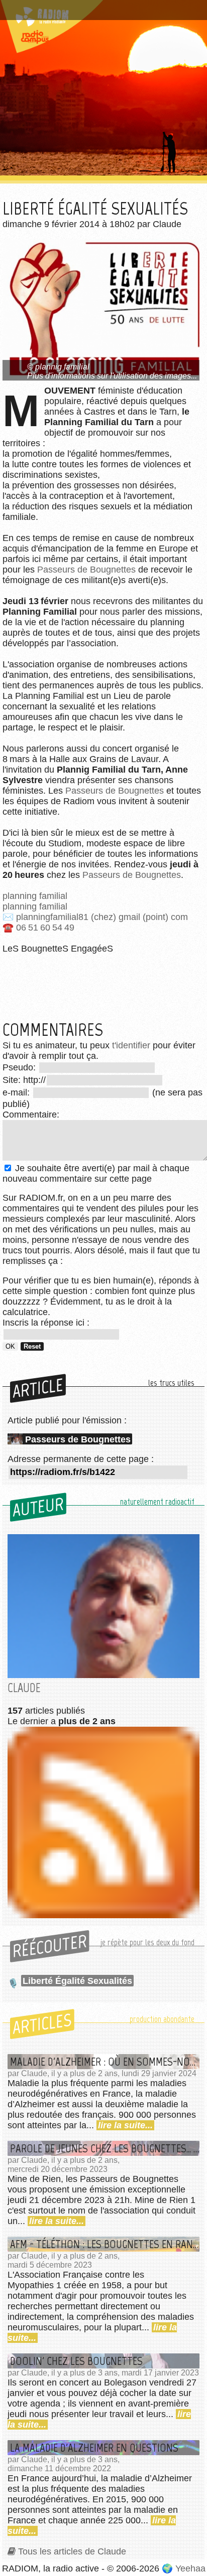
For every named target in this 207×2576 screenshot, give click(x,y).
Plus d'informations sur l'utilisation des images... (112, 376)
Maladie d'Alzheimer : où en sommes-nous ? (105, 2062)
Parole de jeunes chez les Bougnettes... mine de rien (105, 2148)
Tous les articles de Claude (72, 2551)
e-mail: (17, 1092)
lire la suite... (125, 2125)
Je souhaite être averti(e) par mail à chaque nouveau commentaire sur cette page (96, 1173)
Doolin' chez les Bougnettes (76, 2361)
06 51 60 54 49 (45, 928)
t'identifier (131, 1045)
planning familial (35, 896)
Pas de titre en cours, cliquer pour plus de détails (92, 12)
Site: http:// (24, 1080)
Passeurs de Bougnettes (86, 570)
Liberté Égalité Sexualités (77, 1981)
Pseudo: (20, 1067)
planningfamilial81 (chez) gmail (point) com (102, 917)
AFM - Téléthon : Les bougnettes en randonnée (105, 2244)
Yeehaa (190, 2568)
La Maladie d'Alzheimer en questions (94, 2448)
